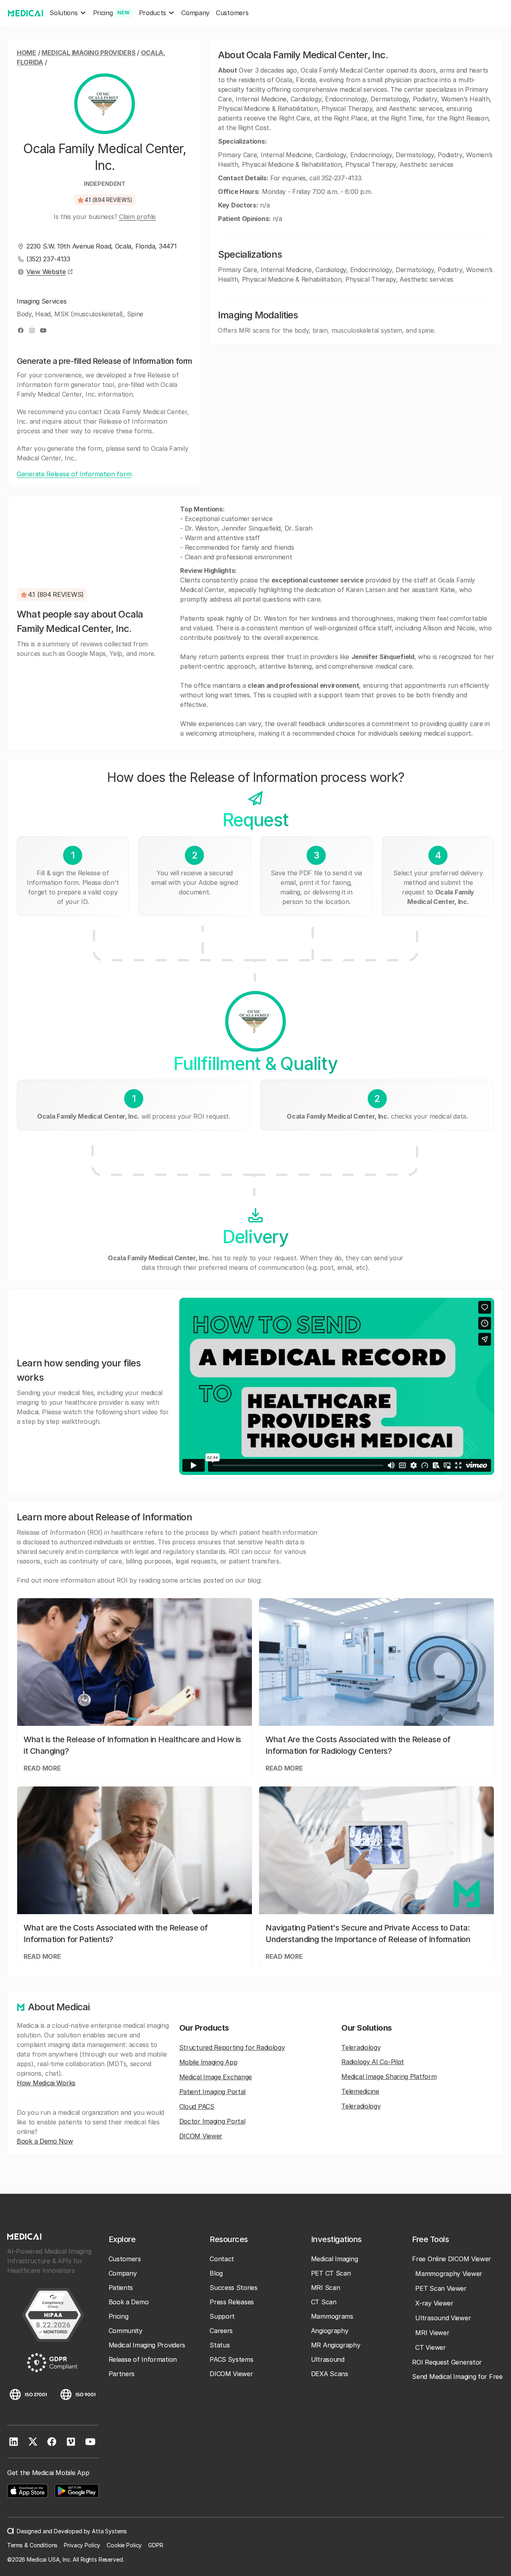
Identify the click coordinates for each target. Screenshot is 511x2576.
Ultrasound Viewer (443, 2318)
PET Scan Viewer (441, 2288)
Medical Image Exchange (216, 2077)
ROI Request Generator (447, 2362)
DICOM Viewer (201, 2136)
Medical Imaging (335, 2259)
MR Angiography (336, 2345)
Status (220, 2345)
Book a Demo (129, 2302)
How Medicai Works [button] (46, 2083)
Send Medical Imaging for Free (457, 2377)
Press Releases (232, 2302)
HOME (27, 53)
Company (195, 13)
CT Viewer (430, 2347)
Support (222, 2316)
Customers (232, 13)
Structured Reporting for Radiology (232, 2047)
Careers (221, 2331)
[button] (68, 13)
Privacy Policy (82, 2545)
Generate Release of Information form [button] (74, 474)
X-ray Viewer (434, 2303)
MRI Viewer (432, 2333)
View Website (46, 272)
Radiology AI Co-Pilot (373, 2062)
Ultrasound (328, 2359)
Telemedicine (360, 2091)
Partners (122, 2374)
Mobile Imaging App (208, 2062)
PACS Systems (231, 2359)
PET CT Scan (331, 2273)
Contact (222, 2259)
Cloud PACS (197, 2106)
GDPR (155, 2545)
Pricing (119, 2316)
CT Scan (324, 2302)
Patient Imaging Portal (212, 2092)
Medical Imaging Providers (89, 53)
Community (126, 2331)
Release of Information (143, 2359)
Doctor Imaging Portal (212, 2121)
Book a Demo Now (45, 2141)
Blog (216, 2273)
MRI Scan (326, 2288)
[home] (26, 13)
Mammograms (332, 2316)
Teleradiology (361, 2047)
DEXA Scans (330, 2374)
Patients (121, 2288)
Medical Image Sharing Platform (389, 2077)
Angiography (330, 2331)
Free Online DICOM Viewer (452, 2259)
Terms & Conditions (32, 2545)
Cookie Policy (124, 2545)
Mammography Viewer (449, 2274)
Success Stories (234, 2288)
